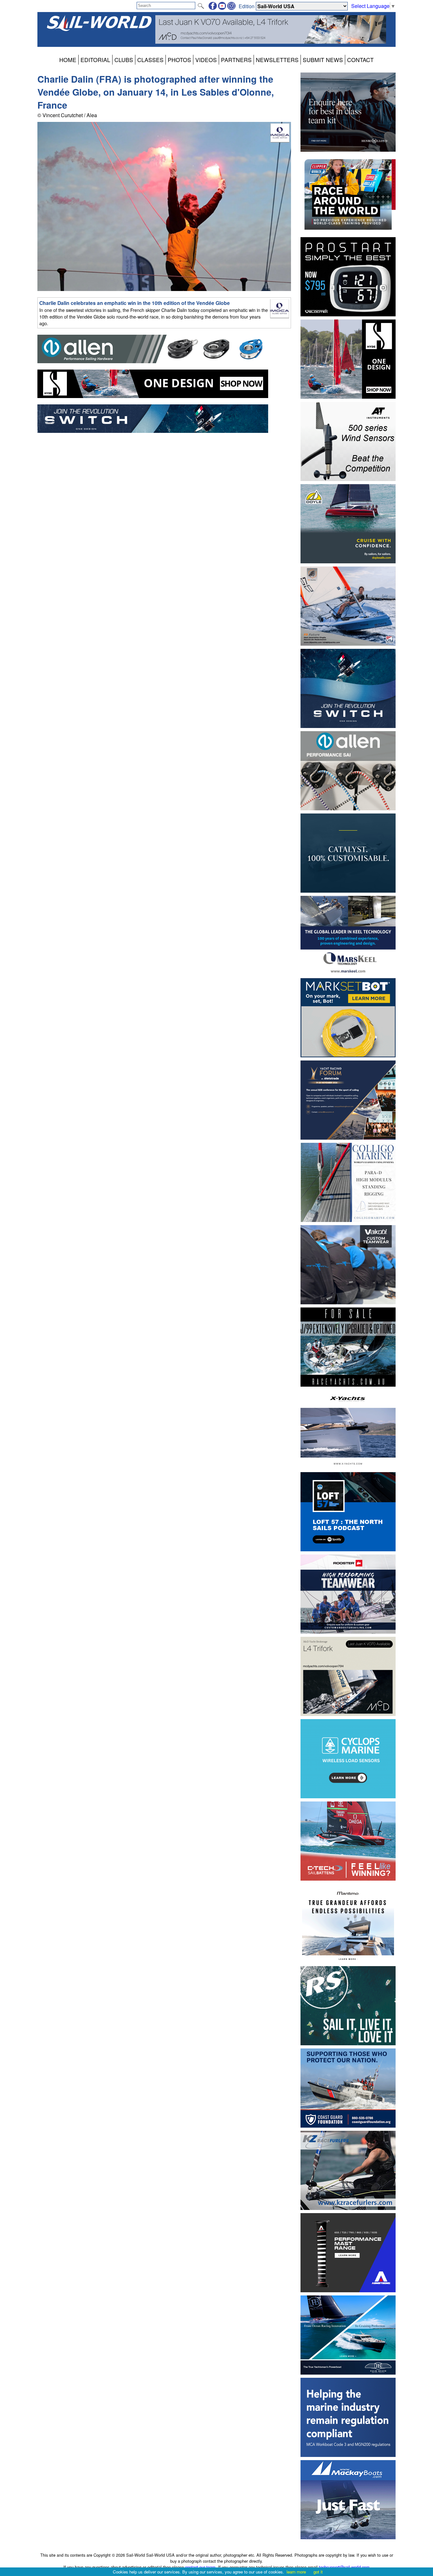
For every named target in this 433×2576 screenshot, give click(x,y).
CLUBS (124, 60)
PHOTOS (179, 60)
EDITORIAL (95, 60)
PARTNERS (236, 60)
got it (318, 2572)
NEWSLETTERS (277, 60)
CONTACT (360, 60)
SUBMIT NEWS (323, 60)
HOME (68, 60)
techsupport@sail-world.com (344, 2567)
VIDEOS (206, 60)
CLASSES (150, 60)
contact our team (200, 2567)
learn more (296, 2572)
